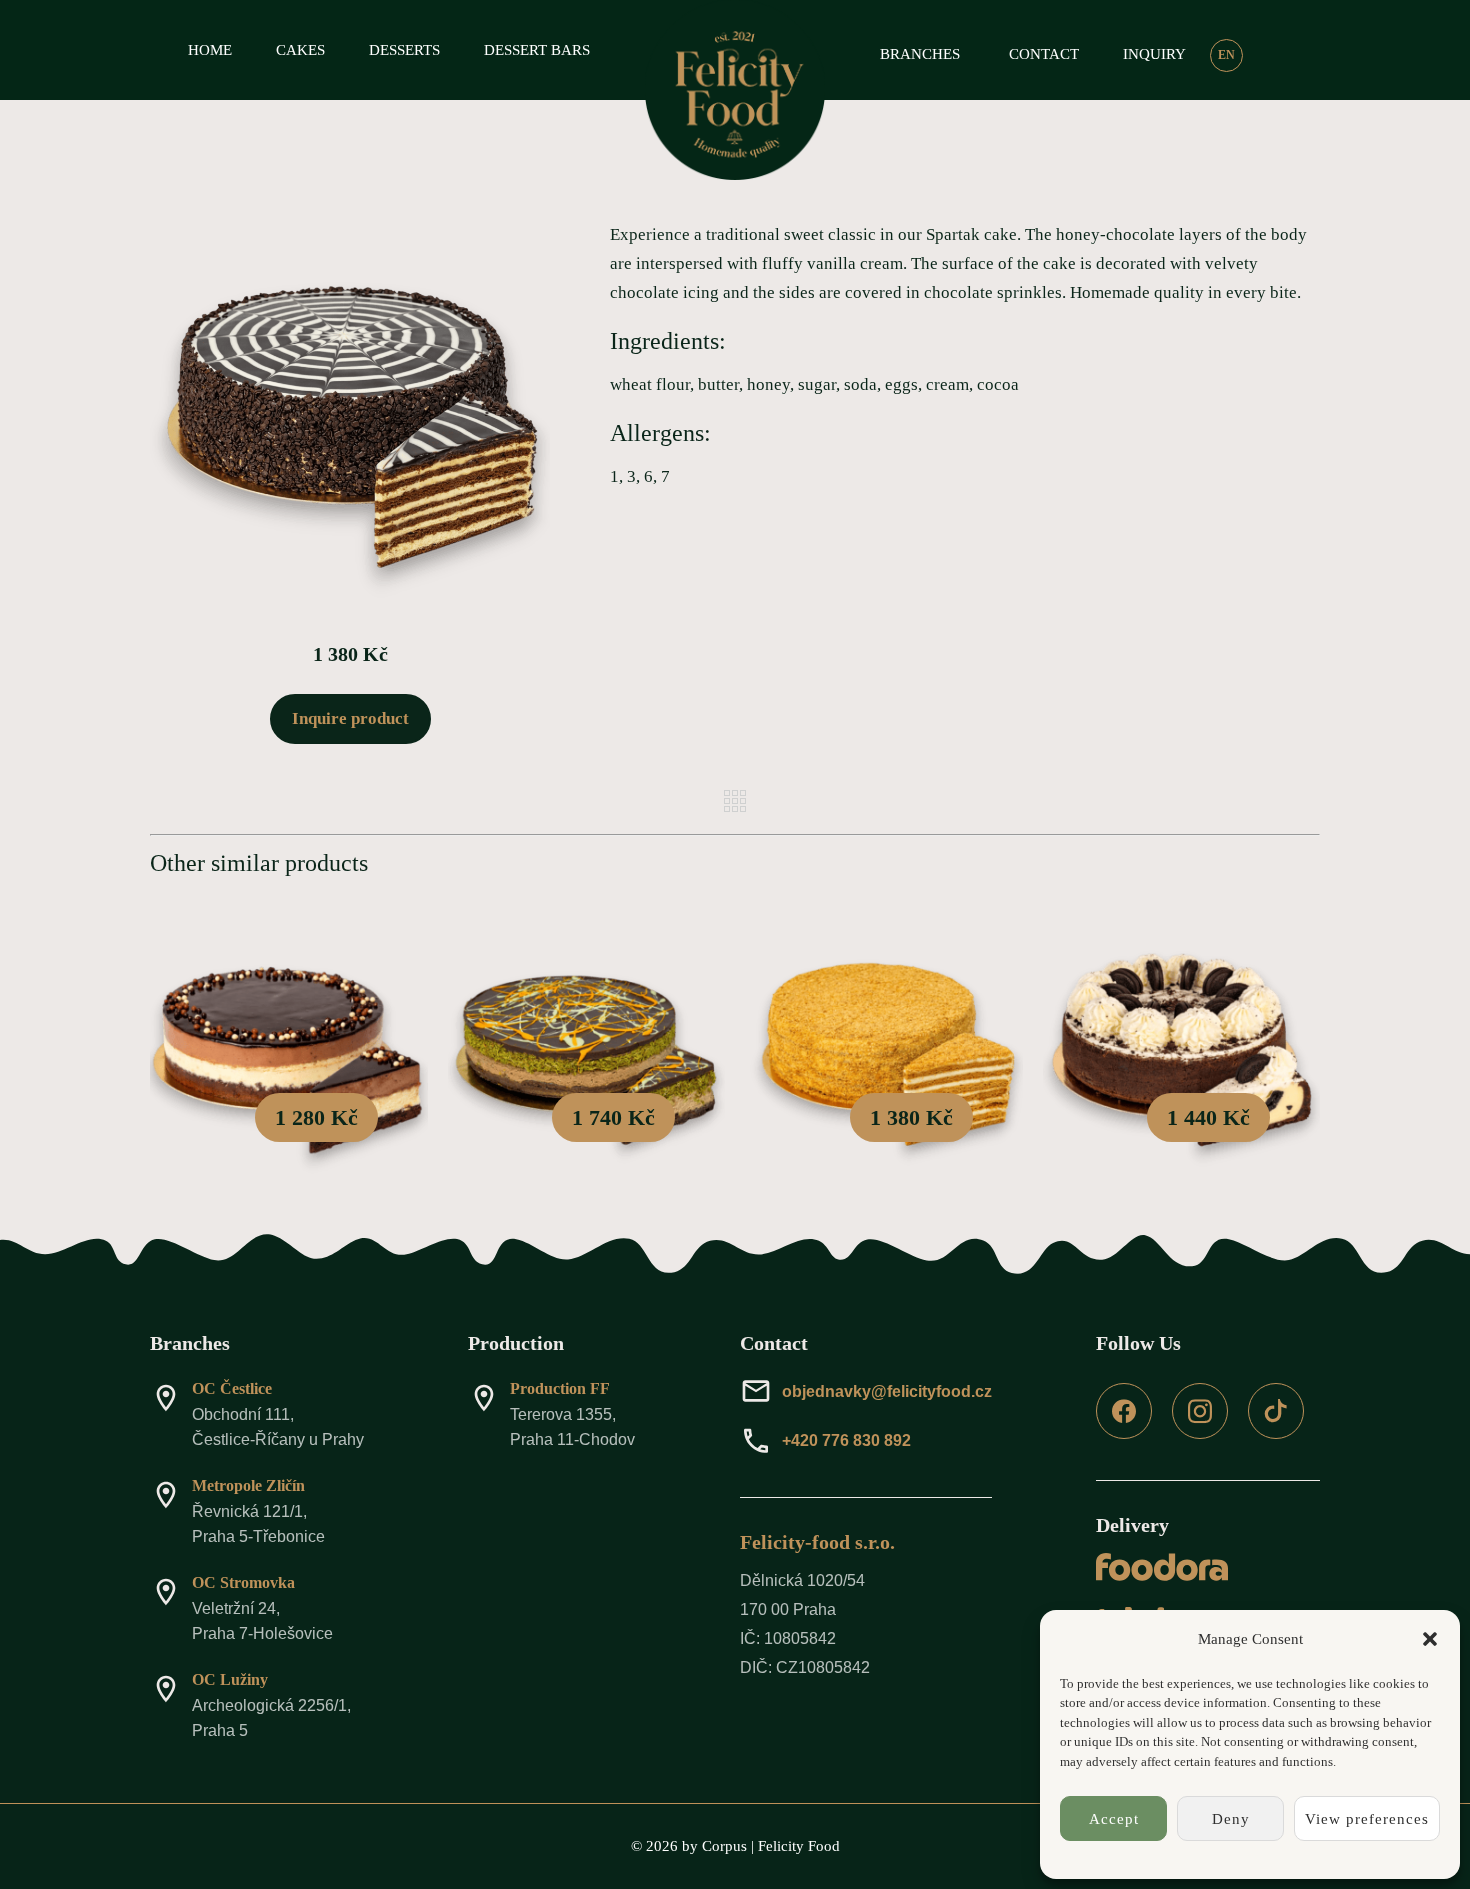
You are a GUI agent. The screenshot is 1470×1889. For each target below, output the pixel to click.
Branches (920, 54)
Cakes (300, 50)
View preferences (1367, 1819)
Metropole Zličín (248, 1485)
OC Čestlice (232, 1388)
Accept (1114, 1819)
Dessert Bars (537, 50)
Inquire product (350, 718)
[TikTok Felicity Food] (1276, 1433)
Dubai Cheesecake (586, 1053)
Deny (1231, 1819)
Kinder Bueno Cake (289, 1053)
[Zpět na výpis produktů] (735, 801)
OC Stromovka (243, 1582)
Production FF (560, 1388)
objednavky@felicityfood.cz (887, 1391)
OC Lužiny (230, 1679)
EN (1226, 55)
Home (210, 50)
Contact (1044, 54)
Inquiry (1154, 54)
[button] (1430, 1639)
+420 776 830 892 (846, 1440)
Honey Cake (884, 1053)
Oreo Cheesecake (1181, 1053)
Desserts (404, 50)
